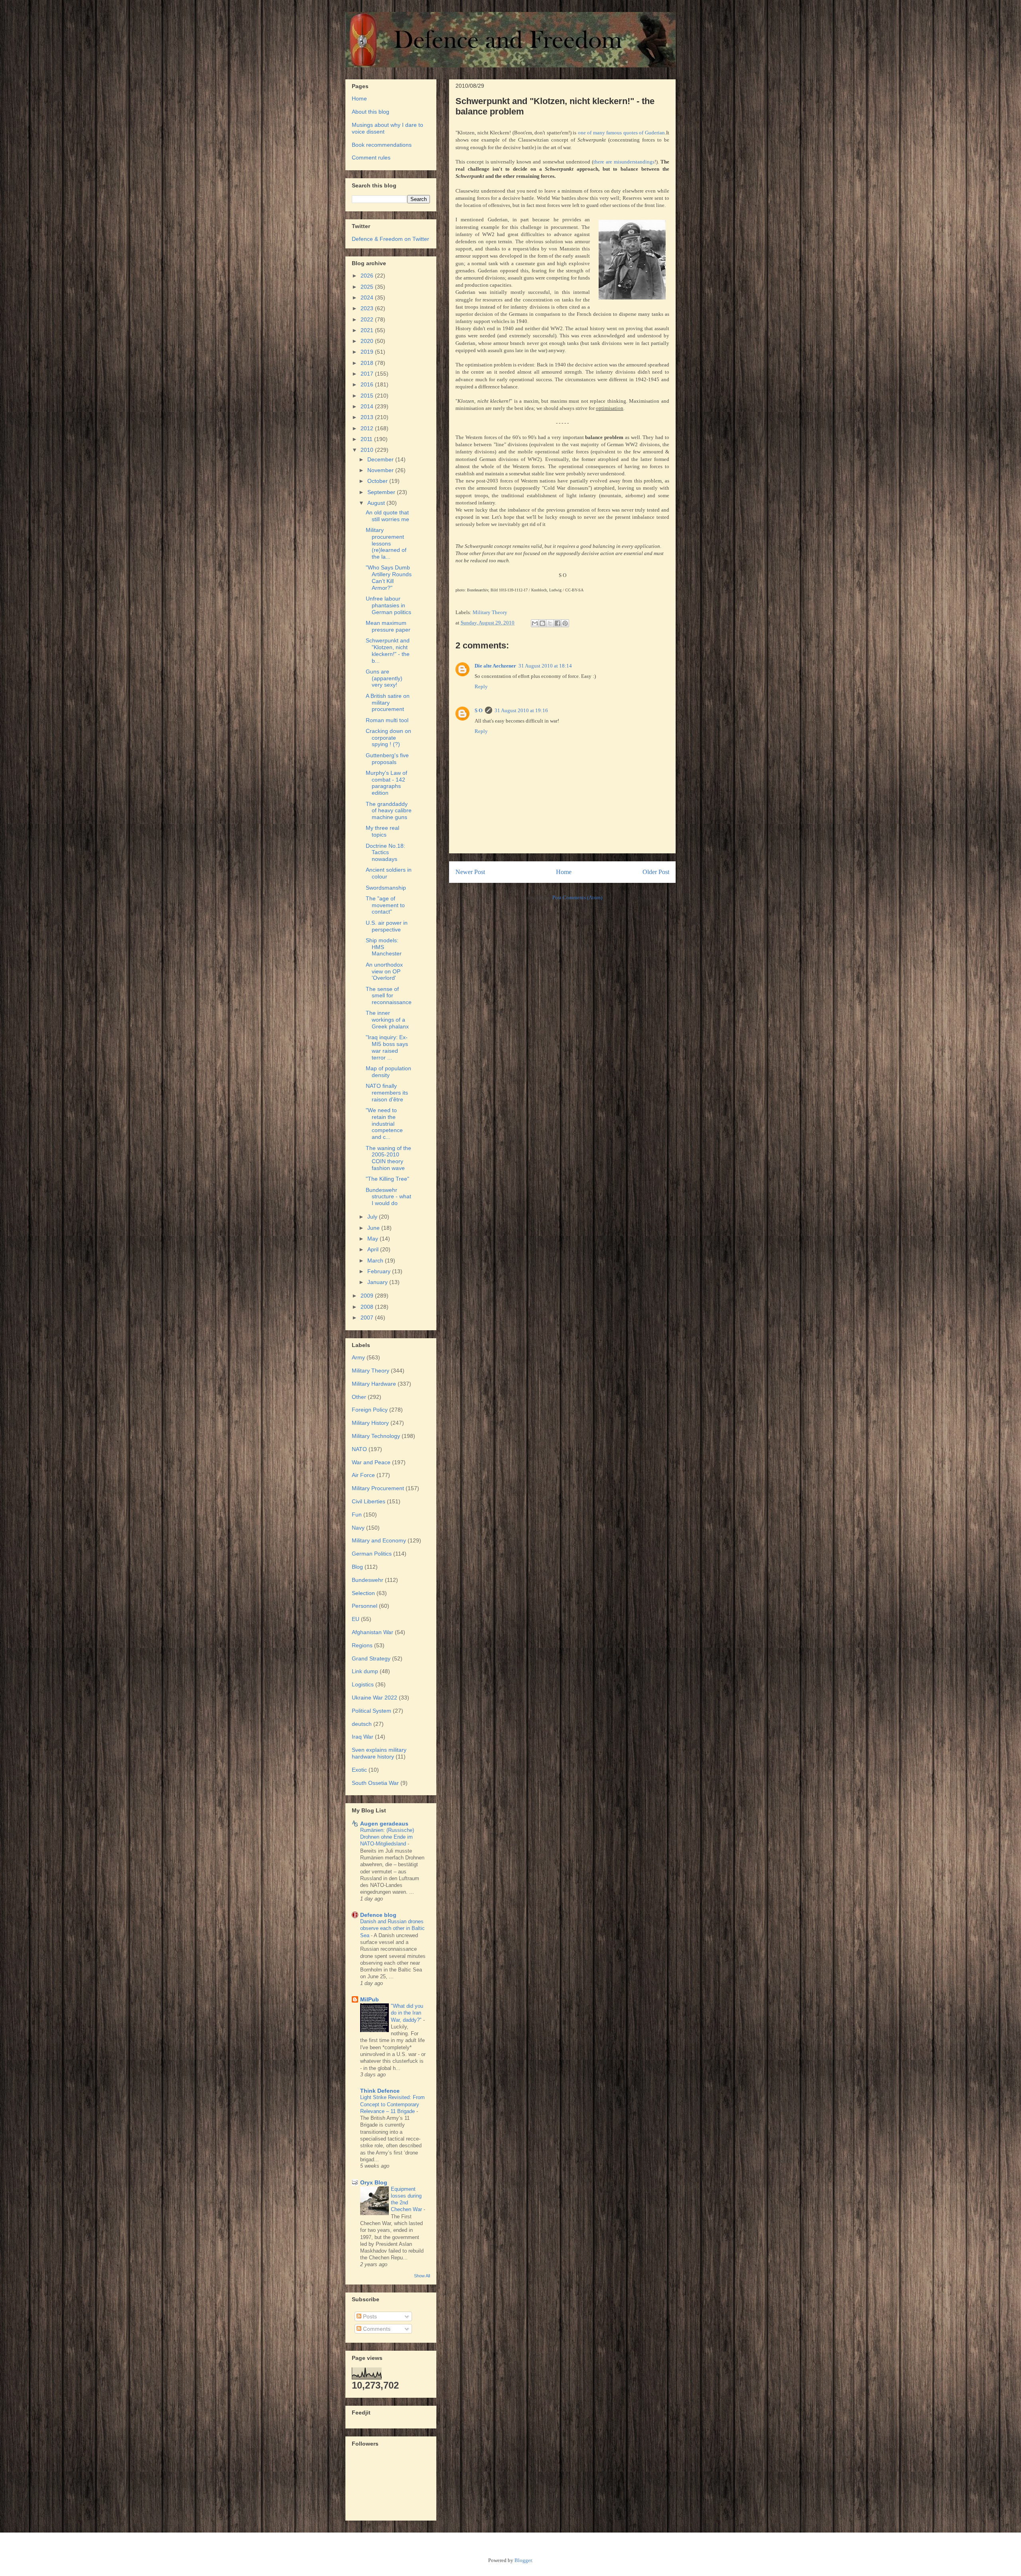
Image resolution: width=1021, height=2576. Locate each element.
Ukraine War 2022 (374, 1698)
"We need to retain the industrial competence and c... (384, 1124)
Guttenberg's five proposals (387, 759)
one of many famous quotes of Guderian (621, 133)
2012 (368, 428)
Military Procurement (378, 1488)
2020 (368, 341)
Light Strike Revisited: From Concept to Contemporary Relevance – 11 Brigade (392, 2104)
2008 (368, 1307)
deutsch (362, 1724)
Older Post (656, 872)
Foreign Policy (370, 1410)
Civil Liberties (369, 1501)
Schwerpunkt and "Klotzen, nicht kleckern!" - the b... (388, 650)
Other (359, 1397)
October (378, 481)
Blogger (523, 2560)
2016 (368, 384)
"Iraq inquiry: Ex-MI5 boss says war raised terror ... (387, 1047)
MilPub (370, 1999)
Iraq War (363, 1737)
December (381, 459)
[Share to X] (550, 623)
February (380, 1271)
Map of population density (388, 1072)
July (373, 1217)
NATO (359, 1449)
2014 (368, 406)
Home (564, 872)
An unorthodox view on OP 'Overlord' (384, 971)
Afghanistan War (373, 1632)
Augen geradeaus (384, 1824)
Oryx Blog (374, 2182)
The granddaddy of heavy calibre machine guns (389, 811)
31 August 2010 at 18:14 (545, 666)
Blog (357, 1567)
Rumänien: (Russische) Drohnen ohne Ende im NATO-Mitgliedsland (387, 1837)
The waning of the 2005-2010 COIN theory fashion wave (388, 1158)
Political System (372, 1711)
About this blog (371, 112)
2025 (368, 287)
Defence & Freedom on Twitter (390, 239)
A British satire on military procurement (388, 703)
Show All (422, 2276)
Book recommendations (382, 145)
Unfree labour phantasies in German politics (388, 605)
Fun (357, 1514)
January (378, 1282)
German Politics (372, 1554)
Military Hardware (374, 1384)
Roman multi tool (387, 720)
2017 (368, 374)
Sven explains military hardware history (379, 1753)
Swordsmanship (386, 888)
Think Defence (380, 2091)
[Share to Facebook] (558, 623)
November (381, 470)
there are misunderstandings (624, 162)
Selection (363, 1593)
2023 (368, 308)
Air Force (363, 1475)
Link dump (365, 1671)
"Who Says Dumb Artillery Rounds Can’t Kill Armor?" (389, 577)
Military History (370, 1423)
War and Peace (371, 1462)
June (374, 1228)
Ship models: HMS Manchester (384, 947)
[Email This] (535, 623)
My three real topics (382, 831)
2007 (368, 1318)
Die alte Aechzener (495, 666)
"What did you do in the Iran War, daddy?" (407, 2013)
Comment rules (371, 158)
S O (479, 710)
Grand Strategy (371, 1658)
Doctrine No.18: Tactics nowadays (385, 853)
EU (356, 1619)
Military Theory (490, 612)
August (377, 503)
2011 (367, 439)
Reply (481, 686)
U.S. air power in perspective (387, 926)
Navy (358, 1528)
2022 (368, 319)
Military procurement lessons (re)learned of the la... (386, 543)
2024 (368, 297)
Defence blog (378, 1915)
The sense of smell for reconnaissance (389, 996)
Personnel (365, 1606)
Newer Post (470, 872)
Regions (362, 1645)
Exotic (359, 1770)
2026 (368, 276)
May (374, 1239)
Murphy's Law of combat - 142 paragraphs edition (386, 783)
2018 (368, 363)
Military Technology (376, 1436)
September (382, 492)
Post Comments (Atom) (577, 897)
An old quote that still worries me (387, 516)
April (374, 1249)
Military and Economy (379, 1540)
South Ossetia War (375, 1783)
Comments (376, 2329)
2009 (368, 1296)
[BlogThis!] (542, 623)
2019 (368, 352)
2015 (368, 396)
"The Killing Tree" (387, 1179)
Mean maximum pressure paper (388, 626)
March (376, 1260)
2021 (368, 330)
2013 (368, 417)
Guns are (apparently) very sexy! (384, 678)
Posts (369, 2316)
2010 (368, 450)
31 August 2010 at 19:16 (521, 710)
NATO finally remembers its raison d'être (387, 1093)
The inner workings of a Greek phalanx (387, 1020)
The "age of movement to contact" (385, 905)
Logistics (363, 1684)
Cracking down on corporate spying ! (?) (388, 738)
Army (358, 1357)
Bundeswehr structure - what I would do (388, 1197)
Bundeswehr (368, 1580)
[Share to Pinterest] (565, 623)
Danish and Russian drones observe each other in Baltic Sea (392, 1928)
